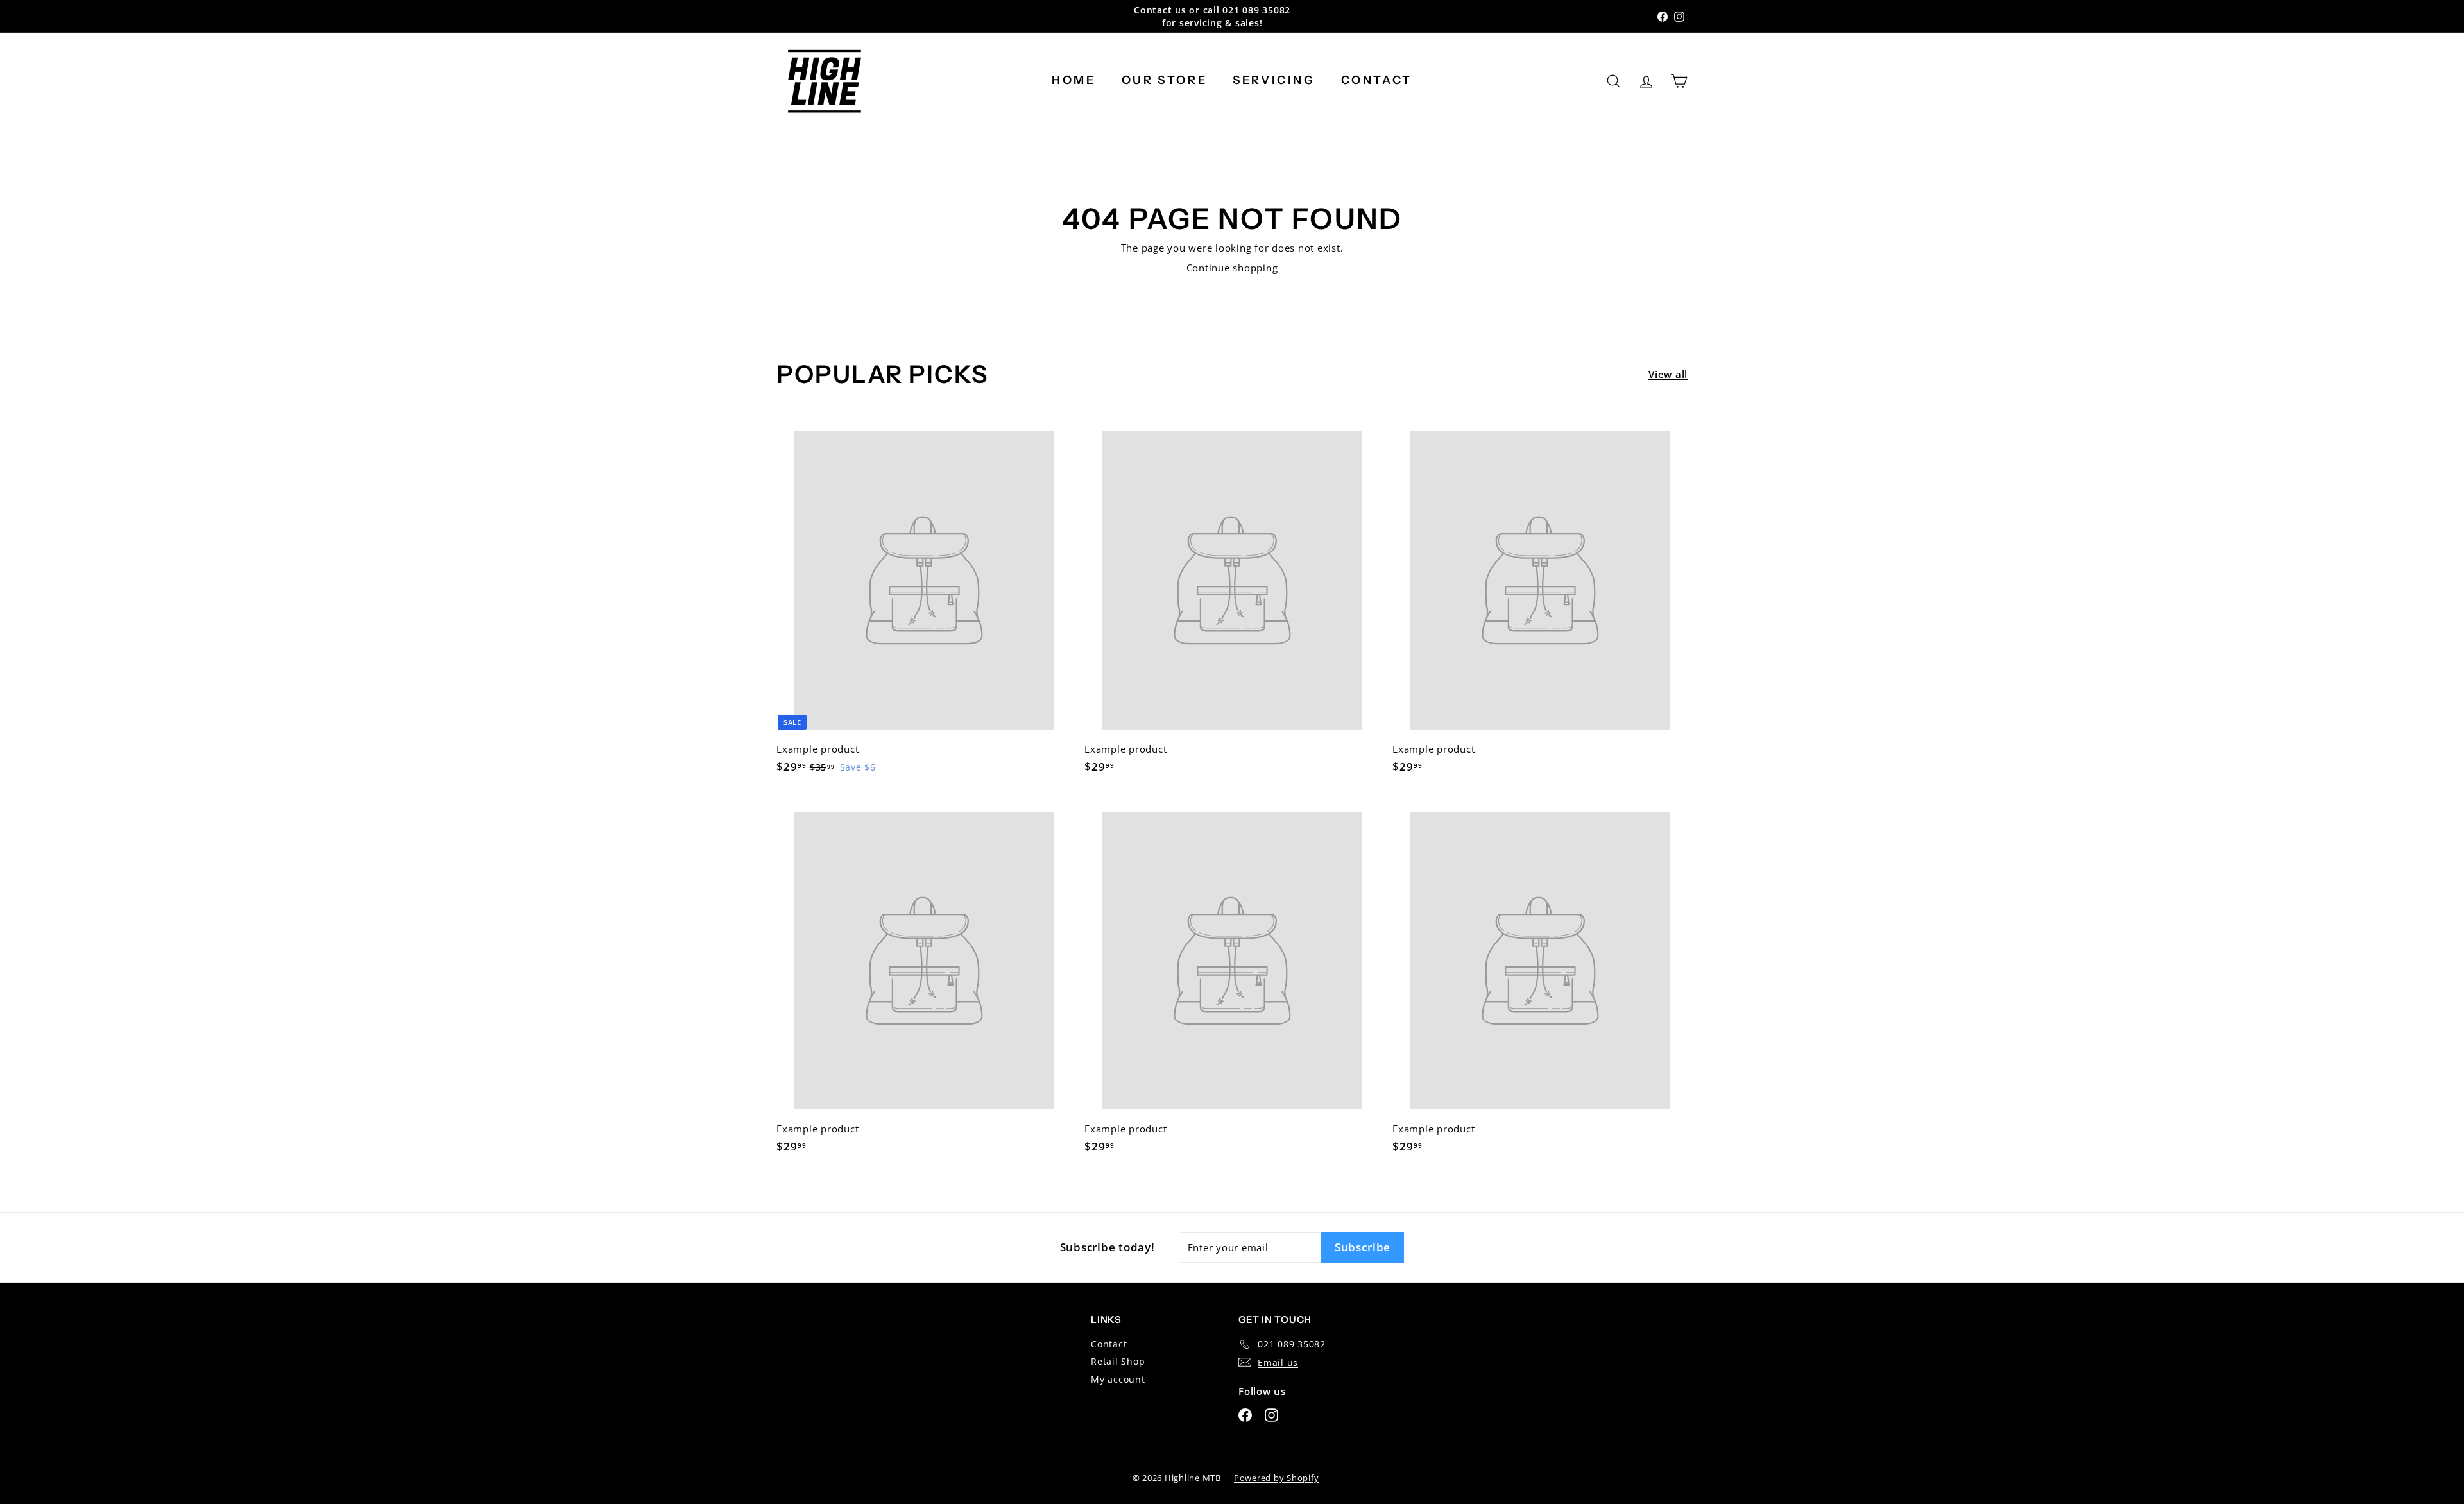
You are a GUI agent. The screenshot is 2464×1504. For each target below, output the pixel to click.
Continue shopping (1232, 268)
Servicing (1274, 80)
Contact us (1160, 10)
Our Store (1164, 80)
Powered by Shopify (1277, 1478)
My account (1118, 1379)
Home (1074, 80)
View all (1668, 374)
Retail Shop (1118, 1361)
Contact (1377, 80)
